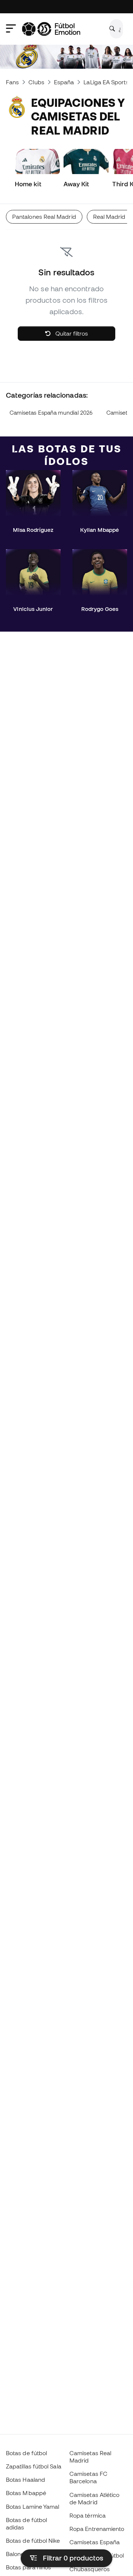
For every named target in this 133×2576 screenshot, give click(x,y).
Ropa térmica (88, 2515)
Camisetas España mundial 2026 (51, 413)
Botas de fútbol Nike (33, 2541)
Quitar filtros (71, 333)
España (64, 82)
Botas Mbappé (26, 2493)
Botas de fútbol (26, 2453)
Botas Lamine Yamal (33, 2507)
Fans (12, 82)
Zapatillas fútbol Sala (34, 2466)
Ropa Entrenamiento (97, 2529)
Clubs (36, 82)
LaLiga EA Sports (106, 82)
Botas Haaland (25, 2480)
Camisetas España (95, 2542)
